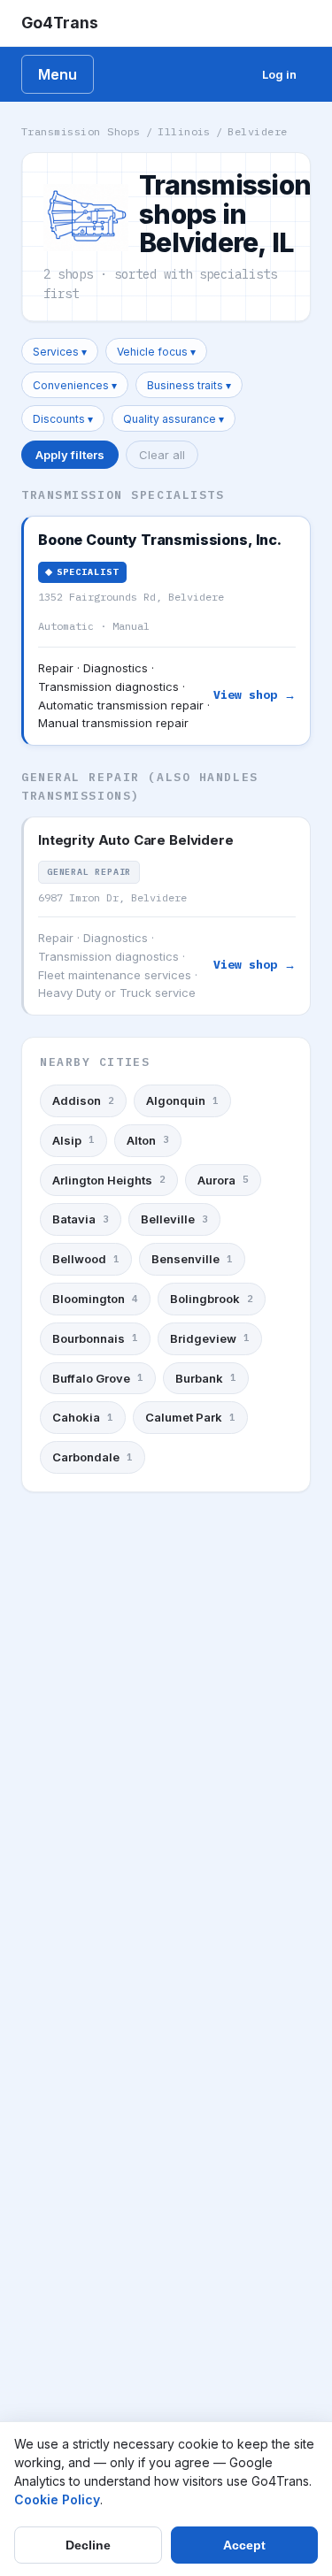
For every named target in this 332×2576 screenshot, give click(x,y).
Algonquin (182, 1100)
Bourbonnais (95, 1338)
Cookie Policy (57, 2499)
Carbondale (93, 1457)
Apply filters (70, 455)
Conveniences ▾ (75, 385)
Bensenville (192, 1259)
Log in (279, 74)
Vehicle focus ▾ (156, 352)
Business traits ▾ (189, 385)
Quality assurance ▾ (174, 419)
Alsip (73, 1140)
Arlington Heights (109, 1180)
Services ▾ (60, 352)
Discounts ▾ (63, 419)
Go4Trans (60, 23)
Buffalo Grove (98, 1378)
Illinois (184, 131)
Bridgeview (210, 1338)
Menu (58, 74)
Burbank (206, 1378)
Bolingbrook (212, 1299)
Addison (83, 1100)
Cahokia (83, 1417)
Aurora (223, 1180)
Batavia (81, 1219)
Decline (88, 2545)
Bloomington (95, 1299)
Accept (244, 2545)
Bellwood (86, 1259)
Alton (148, 1140)
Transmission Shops (81, 131)
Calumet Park (190, 1417)
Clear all (162, 455)
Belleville (174, 1219)
